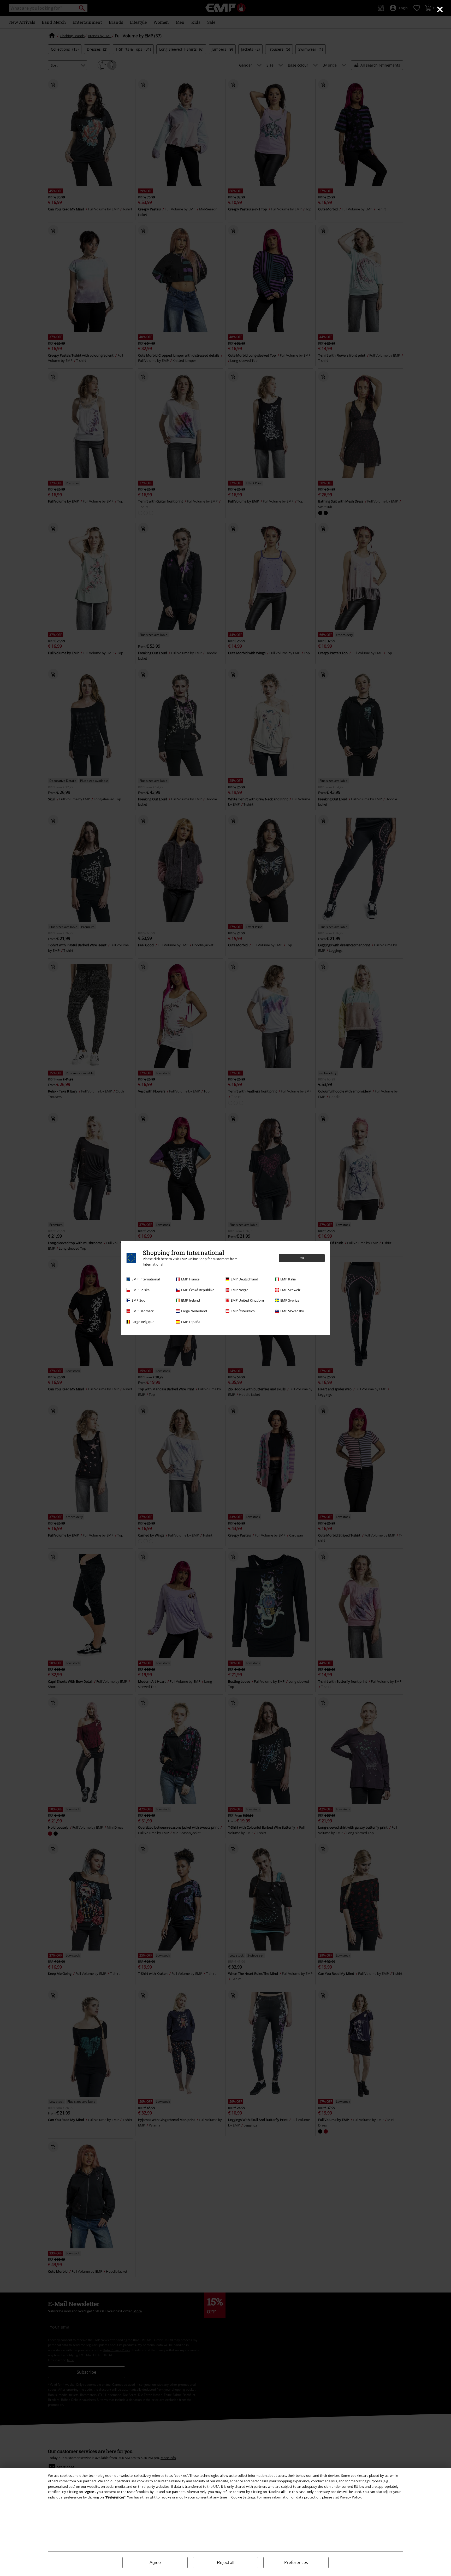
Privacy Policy (350, 2497)
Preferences (296, 2562)
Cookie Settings (243, 2497)
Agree (155, 2563)
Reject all (226, 2563)
